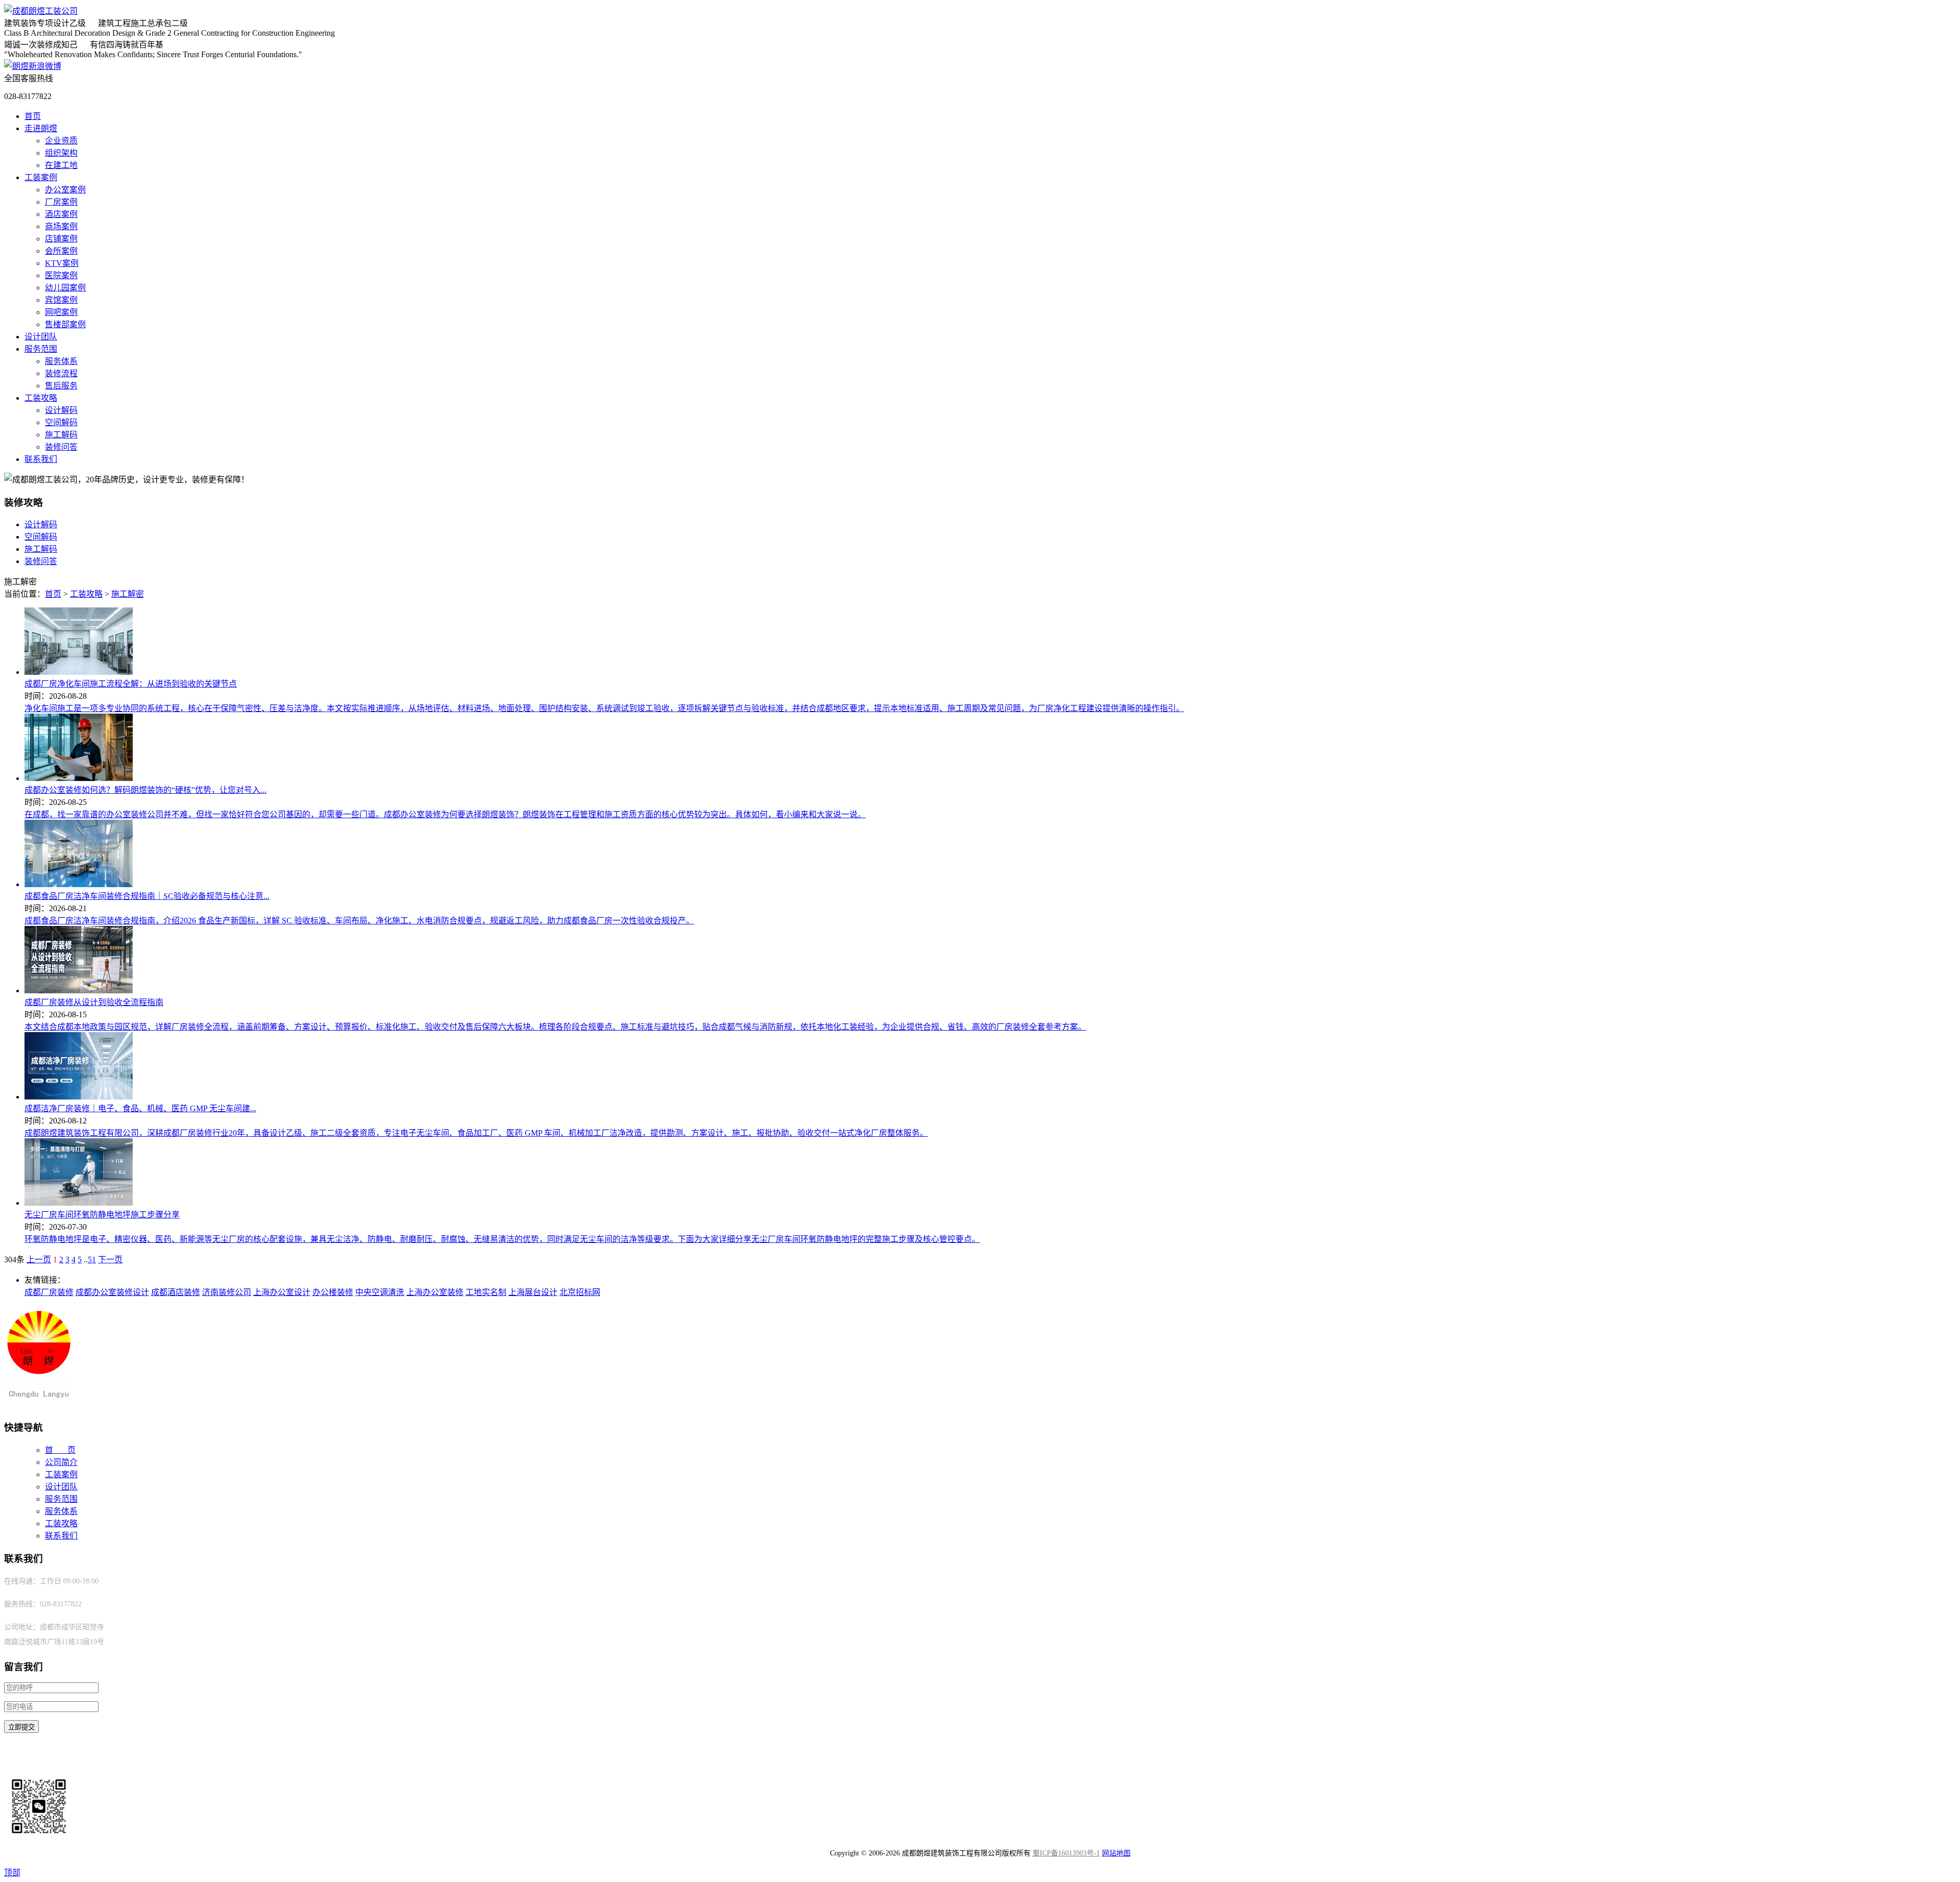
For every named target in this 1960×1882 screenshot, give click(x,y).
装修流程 (61, 373)
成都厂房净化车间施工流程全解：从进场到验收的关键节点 (131, 684)
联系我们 (41, 459)
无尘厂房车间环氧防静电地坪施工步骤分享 (102, 1215)
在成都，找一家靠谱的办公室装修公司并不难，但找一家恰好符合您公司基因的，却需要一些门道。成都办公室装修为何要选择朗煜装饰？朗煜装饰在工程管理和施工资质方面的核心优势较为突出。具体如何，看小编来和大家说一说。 (445, 814)
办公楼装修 (333, 1292)
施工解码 (61, 435)
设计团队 (41, 337)
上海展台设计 (533, 1292)
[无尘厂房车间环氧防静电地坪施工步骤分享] (79, 1203)
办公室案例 (65, 190)
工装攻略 (41, 398)
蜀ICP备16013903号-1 (1066, 1853)
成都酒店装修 (176, 1292)
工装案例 (41, 177)
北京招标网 (580, 1292)
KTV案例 (62, 263)
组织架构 (61, 153)
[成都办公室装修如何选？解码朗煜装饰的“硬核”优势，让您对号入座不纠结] (79, 778)
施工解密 (128, 594)
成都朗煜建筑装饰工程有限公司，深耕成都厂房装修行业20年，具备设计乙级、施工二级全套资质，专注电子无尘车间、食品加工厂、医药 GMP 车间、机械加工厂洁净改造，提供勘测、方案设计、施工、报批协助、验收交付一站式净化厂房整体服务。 (476, 1133)
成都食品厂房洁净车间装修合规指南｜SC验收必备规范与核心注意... (147, 896)
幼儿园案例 (65, 288)
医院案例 (61, 275)
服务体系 (61, 361)
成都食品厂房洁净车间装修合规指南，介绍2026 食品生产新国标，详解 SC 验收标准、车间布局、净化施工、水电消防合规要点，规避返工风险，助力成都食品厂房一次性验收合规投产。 (359, 921)
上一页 (39, 1260)
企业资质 (61, 141)
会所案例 (61, 251)
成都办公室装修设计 (112, 1292)
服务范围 (41, 349)
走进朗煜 (41, 128)
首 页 (60, 1450)
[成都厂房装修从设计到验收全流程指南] (79, 991)
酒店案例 (61, 214)
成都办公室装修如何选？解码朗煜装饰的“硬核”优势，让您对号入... (145, 790)
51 (92, 1260)
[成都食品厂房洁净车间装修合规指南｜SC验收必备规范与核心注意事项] (79, 884)
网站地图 (1116, 1853)
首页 (33, 116)
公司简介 (61, 1462)
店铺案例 (61, 239)
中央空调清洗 (380, 1292)
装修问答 (61, 447)
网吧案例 (61, 312)
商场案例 (61, 226)
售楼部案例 (65, 324)
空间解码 (61, 422)
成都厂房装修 (49, 1292)
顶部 (12, 1873)
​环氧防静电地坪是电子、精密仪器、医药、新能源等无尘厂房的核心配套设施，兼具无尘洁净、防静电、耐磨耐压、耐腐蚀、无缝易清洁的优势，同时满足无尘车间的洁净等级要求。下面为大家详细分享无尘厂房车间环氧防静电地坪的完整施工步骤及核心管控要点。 (502, 1239)
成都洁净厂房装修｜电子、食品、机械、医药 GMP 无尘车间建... (140, 1108)
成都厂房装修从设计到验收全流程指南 (94, 1002)
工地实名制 (486, 1292)
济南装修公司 (227, 1292)
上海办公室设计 (282, 1292)
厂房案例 (61, 202)
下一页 (110, 1260)
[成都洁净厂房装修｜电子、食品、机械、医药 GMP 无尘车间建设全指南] (79, 1097)
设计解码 (61, 410)
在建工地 (61, 165)
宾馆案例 (61, 300)
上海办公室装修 (435, 1292)
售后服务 (61, 386)
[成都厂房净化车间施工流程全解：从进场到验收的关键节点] (79, 672)
